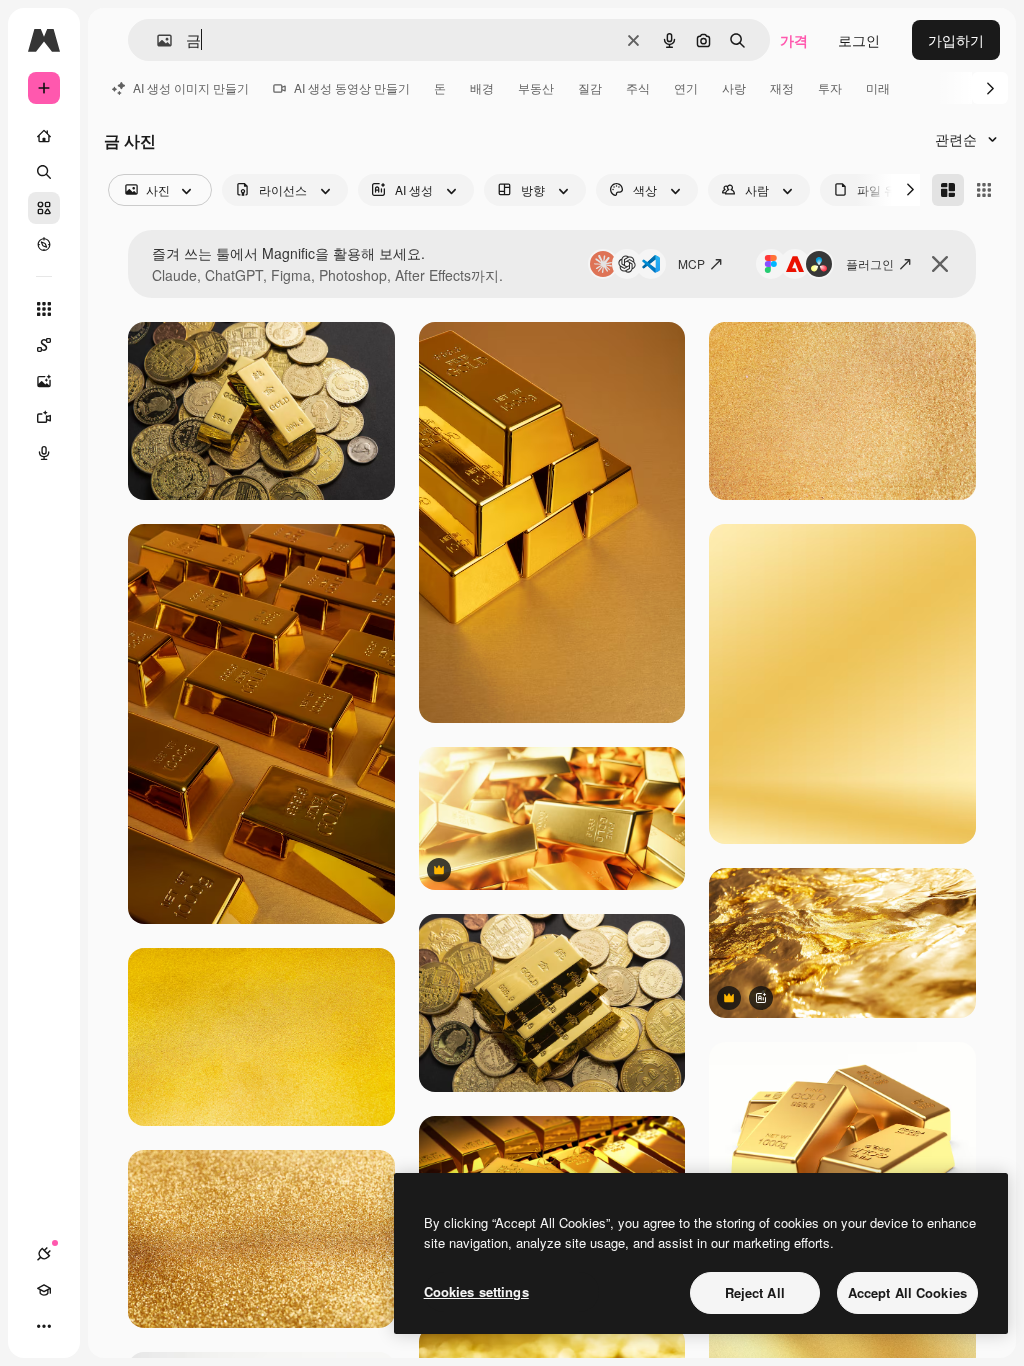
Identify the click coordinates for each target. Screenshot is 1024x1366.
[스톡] (44, 208)
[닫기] (940, 264)
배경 (482, 87)
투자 (830, 87)
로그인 (859, 40)
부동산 (536, 87)
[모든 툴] (44, 309)
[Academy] (44, 1290)
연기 (686, 87)
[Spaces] (44, 345)
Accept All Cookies (907, 1292)
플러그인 (870, 263)
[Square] (984, 190)
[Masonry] (948, 190)
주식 (638, 87)
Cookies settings (476, 1291)
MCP (691, 263)
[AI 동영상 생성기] (44, 417)
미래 (878, 87)
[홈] (44, 136)
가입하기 (956, 40)
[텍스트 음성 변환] (44, 453)
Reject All (755, 1292)
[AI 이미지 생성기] (44, 381)
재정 (782, 87)
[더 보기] (44, 1326)
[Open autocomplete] (156, 40)
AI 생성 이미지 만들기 (191, 87)
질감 (590, 87)
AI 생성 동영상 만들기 (352, 87)
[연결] (44, 1254)
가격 (794, 40)
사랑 (734, 87)
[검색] (44, 172)
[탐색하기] (44, 244)
